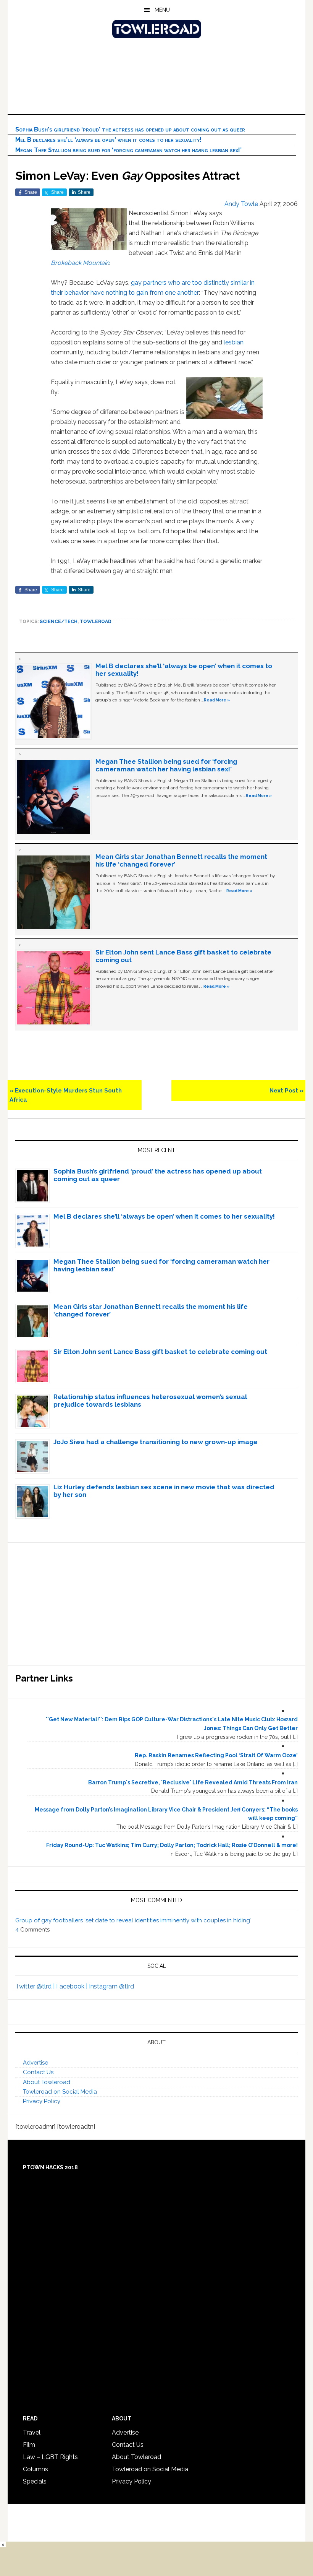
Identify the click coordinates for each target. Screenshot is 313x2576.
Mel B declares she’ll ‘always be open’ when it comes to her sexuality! (108, 140)
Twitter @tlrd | (36, 1986)
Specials (35, 2481)
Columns (35, 2469)
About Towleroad (47, 2082)
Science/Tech (59, 622)
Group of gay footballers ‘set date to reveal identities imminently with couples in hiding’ (133, 1920)
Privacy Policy (42, 2101)
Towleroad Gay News (156, 29)
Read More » (217, 700)
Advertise (35, 2063)
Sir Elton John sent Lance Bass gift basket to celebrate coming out (160, 1352)
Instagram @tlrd (111, 1986)
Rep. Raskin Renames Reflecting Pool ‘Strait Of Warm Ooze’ (216, 1755)
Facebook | (73, 1986)
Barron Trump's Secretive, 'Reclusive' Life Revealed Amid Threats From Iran (193, 1782)
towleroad (96, 622)
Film (29, 2445)
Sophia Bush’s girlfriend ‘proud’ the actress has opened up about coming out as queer (130, 129)
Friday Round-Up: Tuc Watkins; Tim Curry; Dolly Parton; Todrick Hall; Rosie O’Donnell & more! (172, 1845)
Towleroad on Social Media (60, 2092)
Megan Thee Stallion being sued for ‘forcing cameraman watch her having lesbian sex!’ (128, 150)
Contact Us (38, 2072)
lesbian (234, 342)
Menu (162, 10)
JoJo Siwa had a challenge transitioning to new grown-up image (156, 1442)
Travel (32, 2432)
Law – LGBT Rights (50, 2457)
